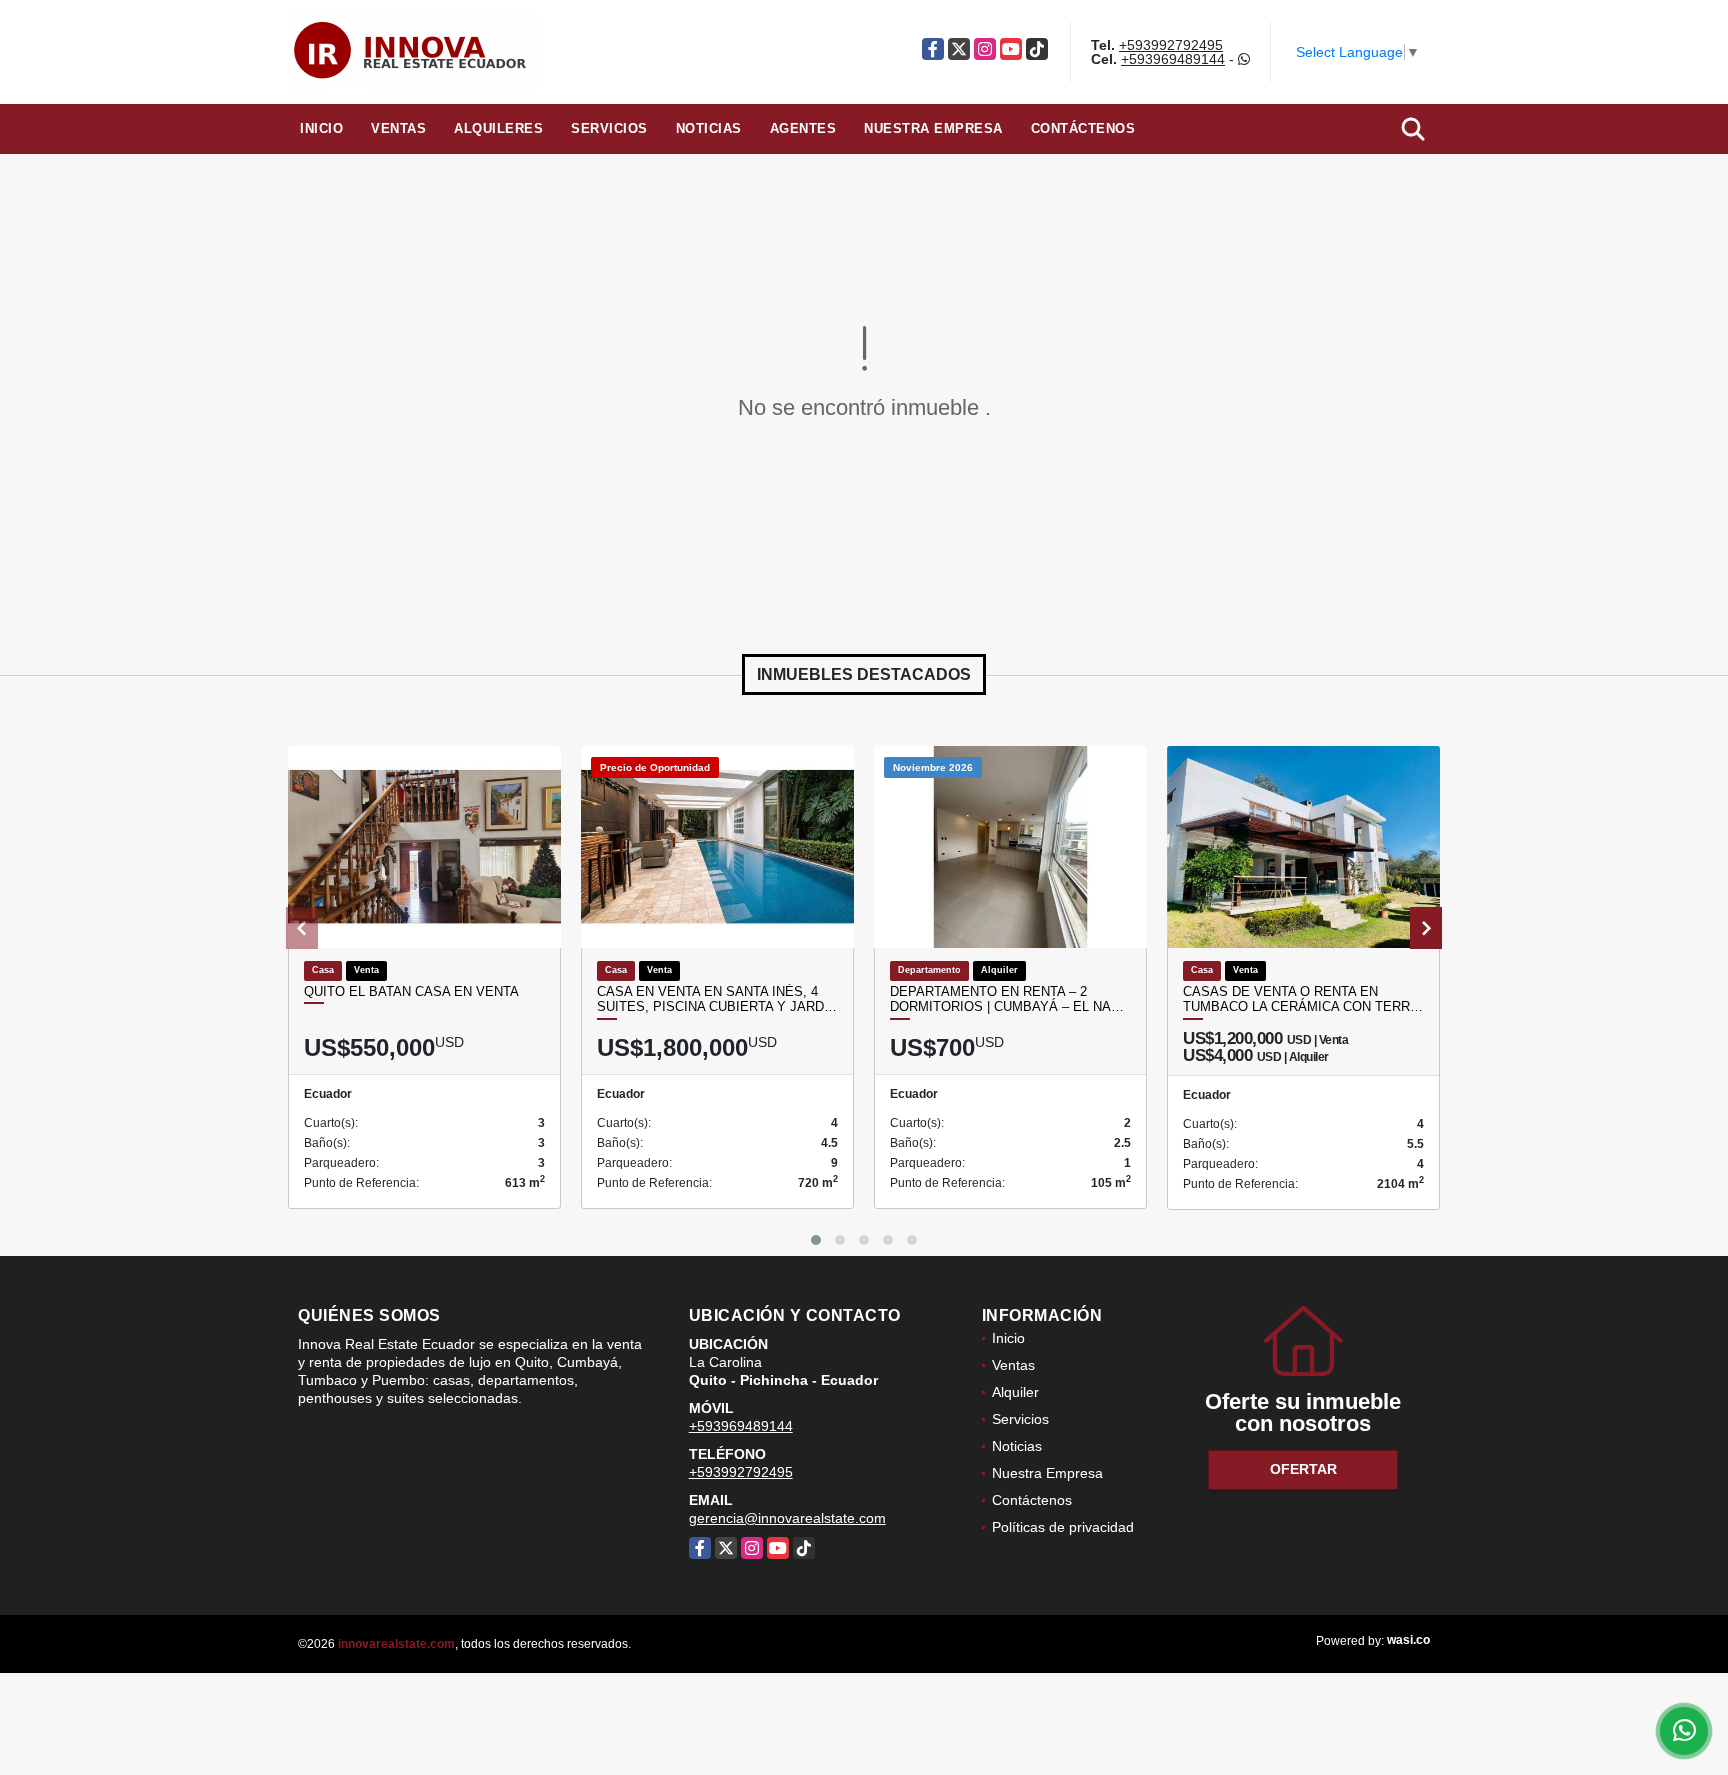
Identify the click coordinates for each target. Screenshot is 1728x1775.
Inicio (321, 128)
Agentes (803, 128)
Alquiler (1015, 1392)
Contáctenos (1083, 128)
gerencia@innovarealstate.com (787, 1518)
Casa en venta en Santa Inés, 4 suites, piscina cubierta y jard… (717, 999)
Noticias (709, 128)
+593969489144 (1173, 59)
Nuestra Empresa (933, 128)
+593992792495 (1171, 45)
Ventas (398, 128)
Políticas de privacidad (1063, 1527)
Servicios (609, 128)
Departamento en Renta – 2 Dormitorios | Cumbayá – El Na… (1007, 999)
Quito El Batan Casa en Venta (411, 991)
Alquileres (498, 128)
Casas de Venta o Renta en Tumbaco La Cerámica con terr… (1303, 999)
